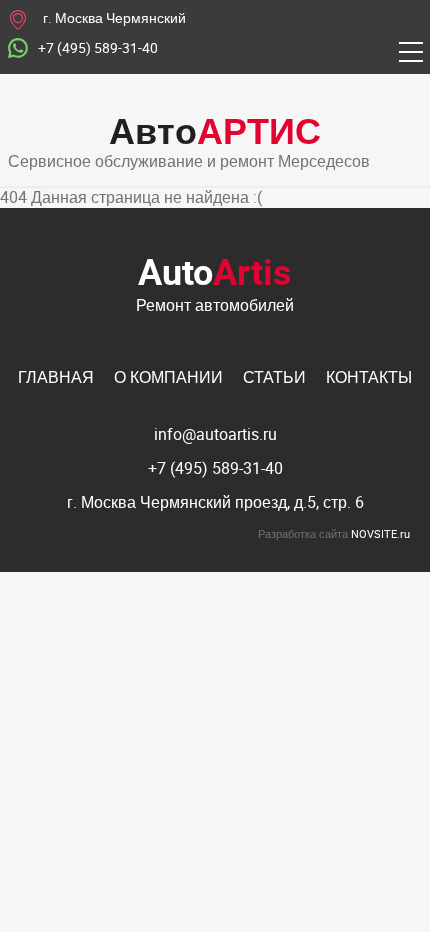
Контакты (369, 377)
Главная (56, 377)
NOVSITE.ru (380, 533)
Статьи (274, 377)
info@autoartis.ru (215, 434)
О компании (168, 377)
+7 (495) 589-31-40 (98, 48)
